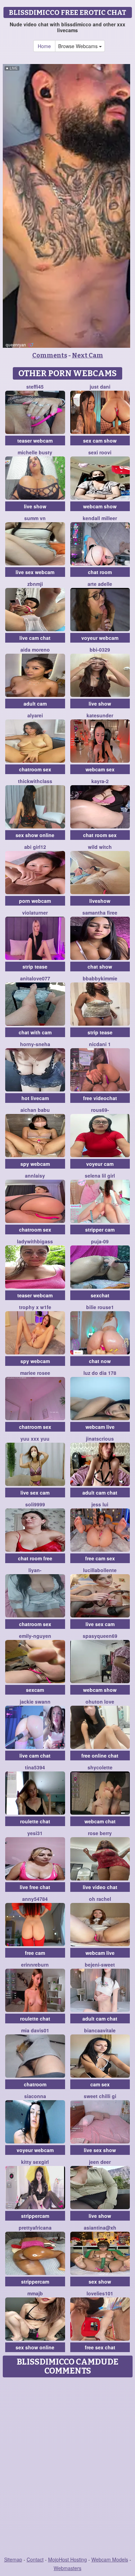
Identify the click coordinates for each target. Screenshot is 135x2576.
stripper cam (100, 1230)
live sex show (100, 2150)
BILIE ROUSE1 (100, 1307)
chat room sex (100, 835)
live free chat (35, 1887)
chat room (100, 572)
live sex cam (35, 1493)
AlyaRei (35, 715)
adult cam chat (100, 1493)
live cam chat (35, 638)
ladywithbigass (35, 1241)
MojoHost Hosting (67, 2559)
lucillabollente (100, 1570)
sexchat (100, 1295)
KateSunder (100, 715)
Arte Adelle (100, 584)
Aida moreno (35, 650)
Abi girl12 (35, 847)
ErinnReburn (35, 1965)
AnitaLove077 (35, 978)
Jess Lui (100, 1504)
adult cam (35, 704)
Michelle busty (35, 452)
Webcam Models (110, 2559)
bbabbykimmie (100, 978)
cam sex (100, 2084)
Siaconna (35, 2096)
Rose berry (100, 1833)
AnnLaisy (35, 1176)
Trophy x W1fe (35, 1307)
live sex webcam (35, 572)
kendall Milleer (100, 518)
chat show (100, 967)
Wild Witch (100, 847)
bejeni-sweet (100, 1965)
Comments (50, 355)
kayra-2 (100, 781)
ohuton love (100, 1702)
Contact (35, 2559)
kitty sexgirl (35, 2162)
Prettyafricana (35, 2228)
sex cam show (100, 441)
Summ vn (35, 518)
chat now (100, 1361)
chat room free (35, 1558)
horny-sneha (35, 1044)
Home (44, 46)
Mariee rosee (35, 1373)
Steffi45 (35, 387)
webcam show (100, 506)
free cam (35, 1953)
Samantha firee (100, 913)
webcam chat (100, 1821)
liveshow (100, 901)
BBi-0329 (100, 650)
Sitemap (13, 2559)
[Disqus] (67, 2467)
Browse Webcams (79, 46)
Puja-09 (100, 1241)
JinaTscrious (100, 1439)
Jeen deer (100, 2162)
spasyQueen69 (100, 1636)
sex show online (35, 835)
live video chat (100, 1887)
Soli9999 (35, 1504)
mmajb (35, 2293)
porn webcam (35, 901)
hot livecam (35, 1098)
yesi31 (35, 1833)
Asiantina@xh (100, 2228)
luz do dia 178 (100, 1373)
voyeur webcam (100, 638)
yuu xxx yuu (35, 1439)
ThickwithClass (35, 781)
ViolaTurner (35, 913)
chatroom (35, 2084)
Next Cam (88, 355)
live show (35, 506)
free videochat (100, 1098)
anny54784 (35, 1899)
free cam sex (100, 1558)
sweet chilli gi (100, 2096)
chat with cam (35, 1032)
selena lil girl (100, 1176)
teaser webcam (35, 441)
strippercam (35, 2216)
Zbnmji (35, 584)
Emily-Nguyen (35, 1636)
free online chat (100, 1756)
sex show (100, 2282)
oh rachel (100, 1899)
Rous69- (100, 1110)
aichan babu (35, 1110)
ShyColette (100, 1767)
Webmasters (67, 2568)
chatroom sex (35, 769)
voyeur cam (100, 1164)
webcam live (100, 1427)
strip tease (35, 967)
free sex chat (100, 2347)
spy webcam (35, 1164)
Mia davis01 (35, 2030)
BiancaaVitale (100, 2030)
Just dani (100, 387)
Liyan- (35, 1570)
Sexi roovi (100, 452)
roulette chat (35, 1821)
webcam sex (100, 769)
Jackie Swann (35, 1702)
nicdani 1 (100, 1044)
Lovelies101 (100, 2293)
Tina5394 (35, 1767)
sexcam (35, 1690)
